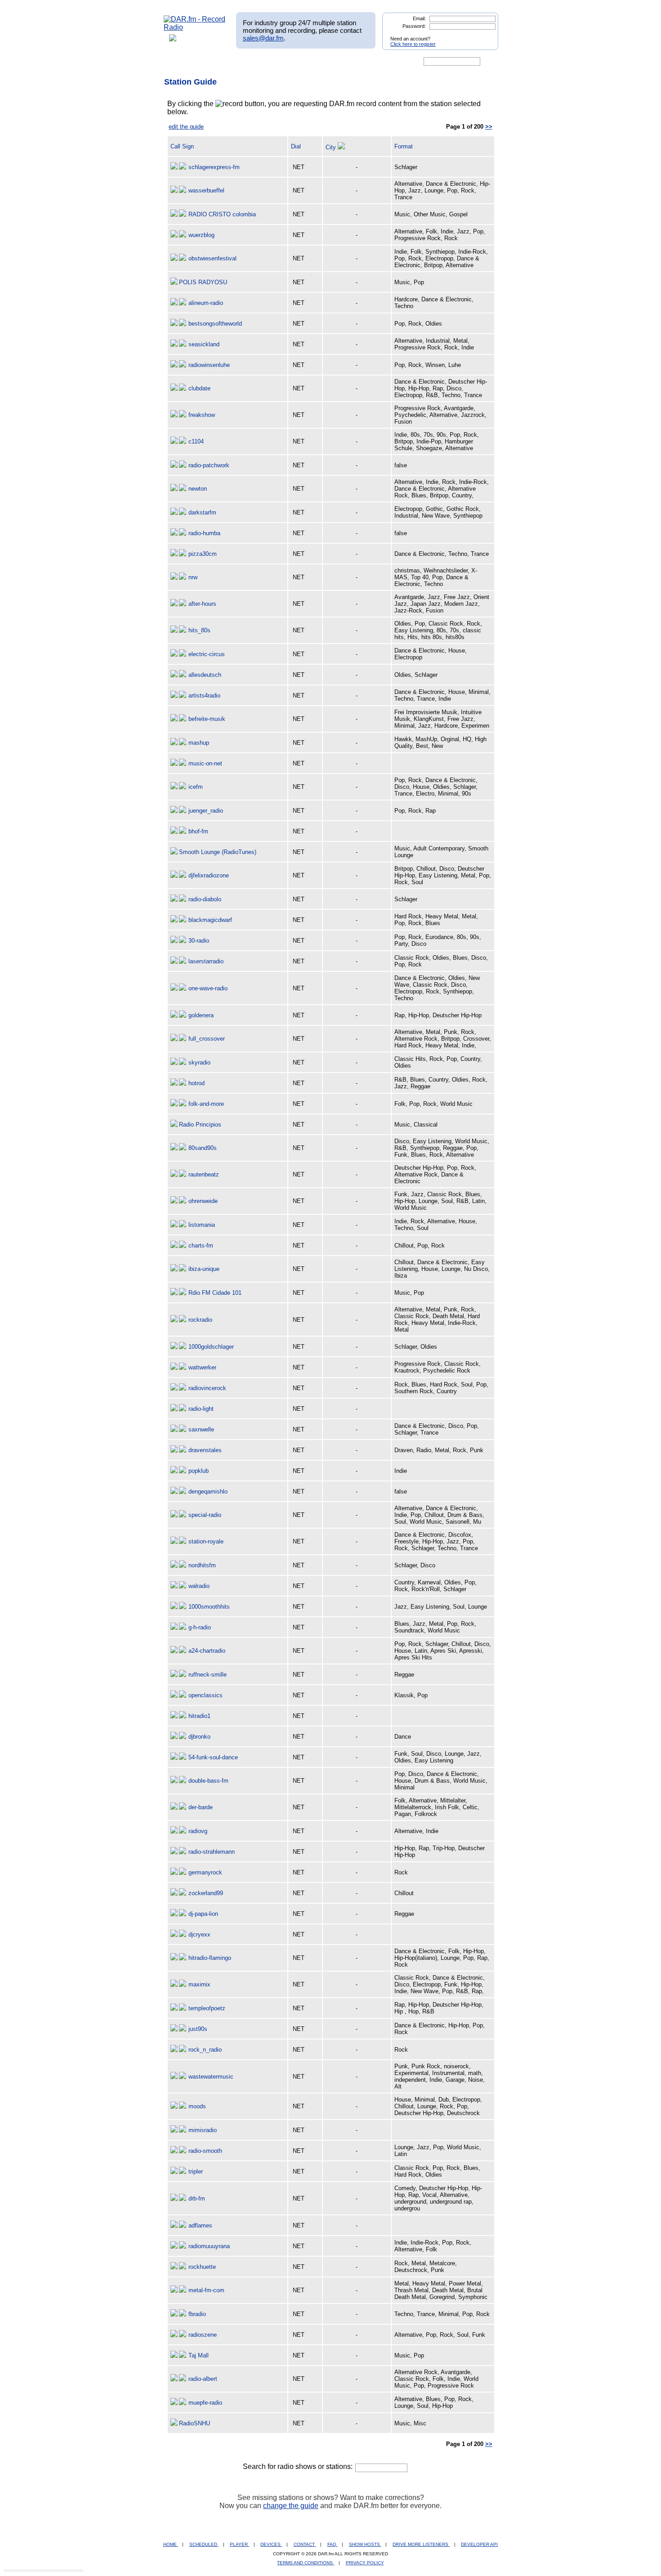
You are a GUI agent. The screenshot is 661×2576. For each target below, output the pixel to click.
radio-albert (203, 2379)
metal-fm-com (206, 2290)
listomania (202, 1225)
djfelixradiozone (209, 875)
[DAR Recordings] (223, 62)
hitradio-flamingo (210, 1958)
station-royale (206, 1541)
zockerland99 (206, 1893)
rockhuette (202, 2267)
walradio (199, 1586)
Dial (296, 146)
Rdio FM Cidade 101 (215, 1293)
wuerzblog (201, 235)
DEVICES (271, 2544)
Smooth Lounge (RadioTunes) (218, 852)
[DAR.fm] (195, 27)
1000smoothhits (209, 1607)
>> (489, 127)
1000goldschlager (211, 1347)
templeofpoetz (207, 2008)
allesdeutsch (205, 675)
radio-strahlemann (212, 1852)
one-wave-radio (208, 988)
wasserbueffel (206, 190)
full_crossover (207, 1039)
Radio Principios (200, 1125)
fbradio (197, 2314)
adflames (200, 2225)
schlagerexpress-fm (214, 167)
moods (197, 2106)
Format (404, 146)
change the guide (291, 2506)
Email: (419, 18)
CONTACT (305, 2544)
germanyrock (205, 1872)
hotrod (197, 1083)
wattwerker (202, 1367)
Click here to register (413, 44)
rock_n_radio (205, 2050)
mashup (199, 743)
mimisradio (203, 2130)
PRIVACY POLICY (365, 2563)
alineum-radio (206, 303)
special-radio (205, 1515)
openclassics (205, 1695)
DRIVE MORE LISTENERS (421, 2544)
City (332, 147)
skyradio (199, 1062)
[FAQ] (338, 62)
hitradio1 (199, 1716)
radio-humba (204, 533)
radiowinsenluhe (209, 365)
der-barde (201, 1807)
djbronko (199, 1737)
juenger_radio (206, 811)
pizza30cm (203, 554)
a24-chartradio (207, 1651)
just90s (198, 2029)
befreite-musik (207, 719)
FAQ (333, 2544)
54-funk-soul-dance (213, 1757)
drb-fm (197, 2198)
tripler (196, 2171)
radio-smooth (205, 2151)
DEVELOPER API (479, 2544)
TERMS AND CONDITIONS (306, 2563)
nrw (193, 577)
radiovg (198, 1831)
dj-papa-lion (203, 1914)
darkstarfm (202, 512)
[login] (484, 35)
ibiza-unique (204, 1269)
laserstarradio (206, 961)
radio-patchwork (209, 465)
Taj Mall (199, 2355)
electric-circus (207, 654)
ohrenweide (203, 1201)
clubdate (199, 388)
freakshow (202, 415)
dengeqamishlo (208, 1491)
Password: (414, 26)
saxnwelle (201, 1429)
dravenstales (205, 1450)
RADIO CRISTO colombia (222, 214)
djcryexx (199, 1934)
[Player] (267, 62)
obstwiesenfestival (212, 258)
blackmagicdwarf (210, 920)
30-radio (199, 941)
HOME (171, 2544)
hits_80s (199, 630)
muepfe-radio (205, 2403)
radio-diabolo (205, 899)
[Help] (304, 62)
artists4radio (204, 695)
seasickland (204, 344)
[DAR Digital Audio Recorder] (179, 62)
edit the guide (186, 127)
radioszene (203, 2335)
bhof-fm (198, 831)
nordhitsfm (202, 1565)
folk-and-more (206, 1104)
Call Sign (182, 146)
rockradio (200, 1320)
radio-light (201, 1409)
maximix (199, 1984)
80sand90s (203, 1148)
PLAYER (239, 2544)
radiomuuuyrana (209, 2246)
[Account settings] (374, 62)
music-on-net (205, 763)
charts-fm (201, 1246)
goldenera (201, 1015)
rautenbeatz (204, 1174)
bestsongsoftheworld (215, 324)
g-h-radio (200, 1627)
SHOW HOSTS (365, 2544)
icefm (196, 787)
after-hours (202, 604)
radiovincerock (207, 1388)
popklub (199, 1471)
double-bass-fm (208, 1781)
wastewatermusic (211, 2077)
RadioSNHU (194, 2423)
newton (198, 489)
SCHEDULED (204, 2544)
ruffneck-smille (208, 1675)
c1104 (196, 441)
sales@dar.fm (263, 38)
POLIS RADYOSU (203, 282)
